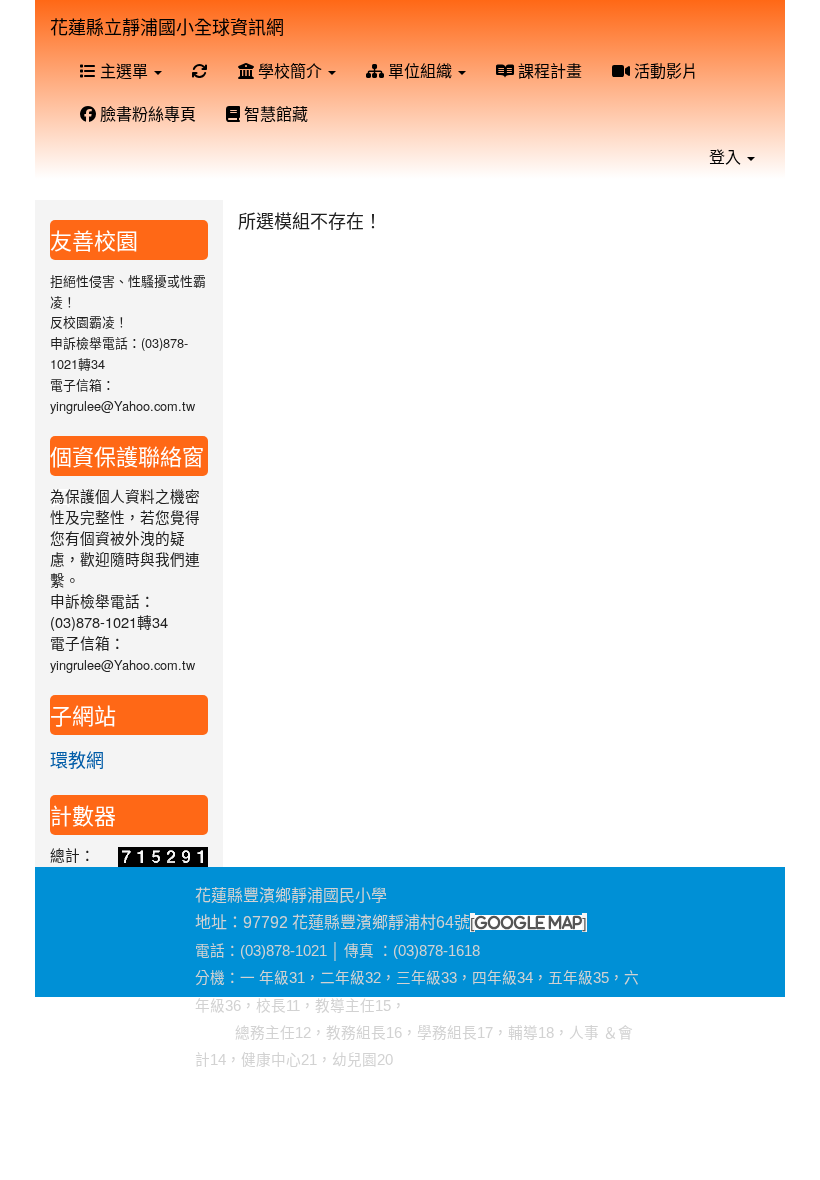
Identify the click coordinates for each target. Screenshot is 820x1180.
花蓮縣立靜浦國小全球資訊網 (167, 26)
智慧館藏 (274, 113)
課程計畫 (548, 70)
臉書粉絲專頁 (146, 113)
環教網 (77, 759)
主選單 (124, 70)
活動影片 (664, 70)
